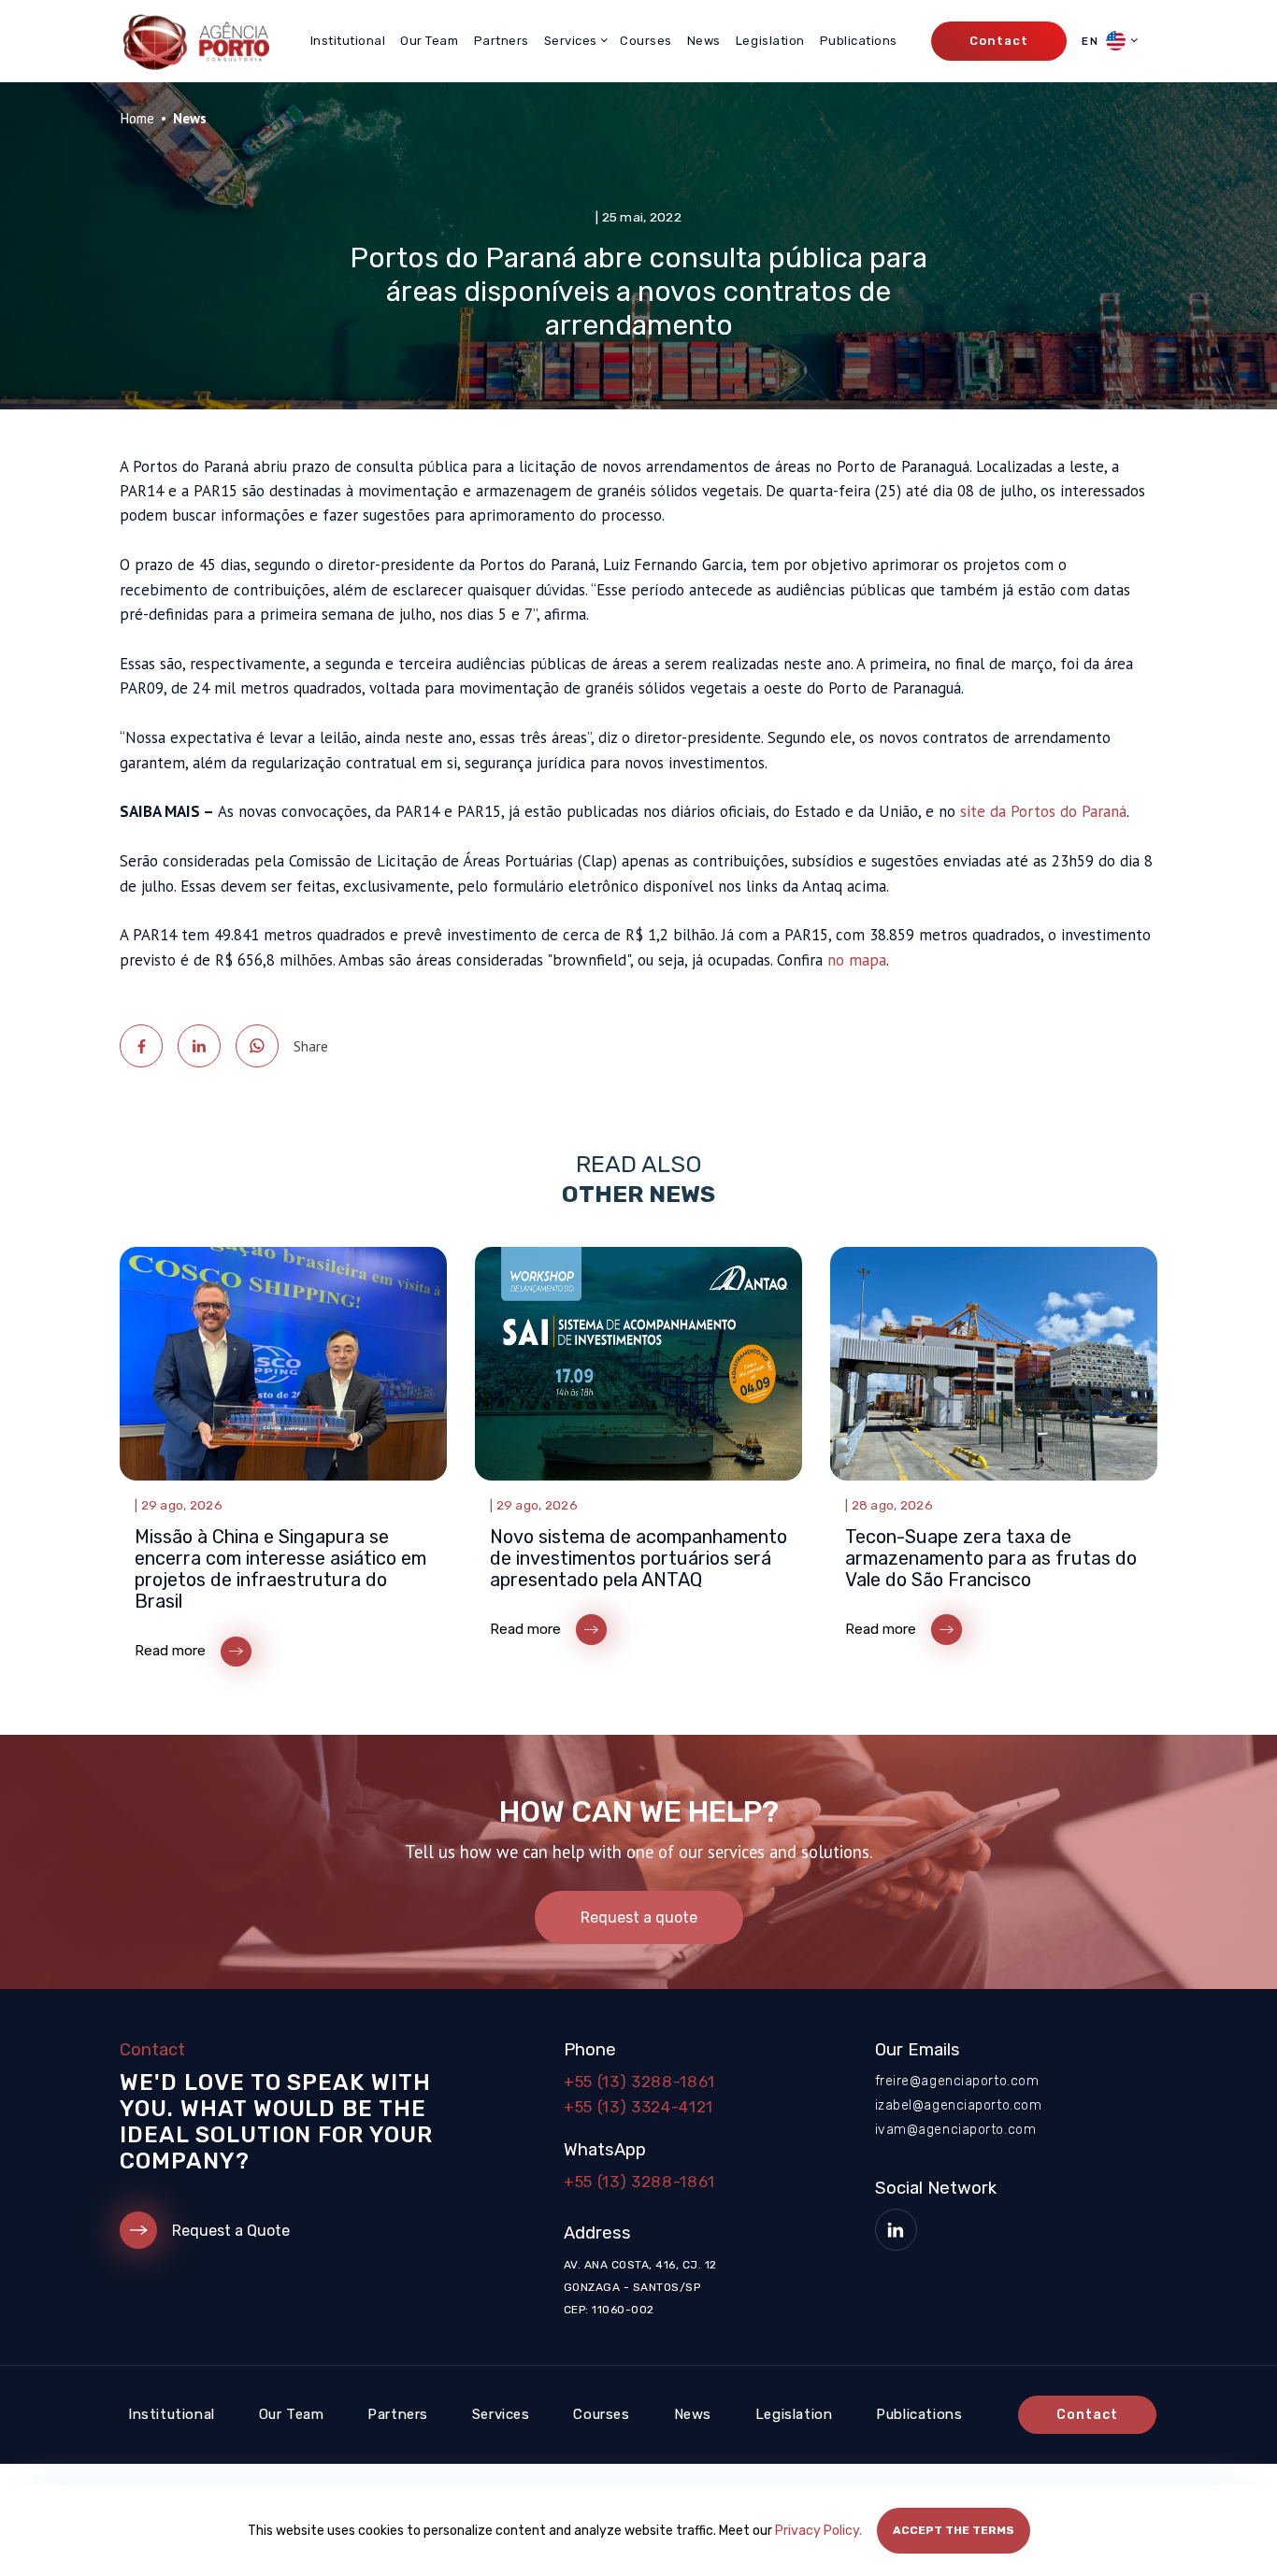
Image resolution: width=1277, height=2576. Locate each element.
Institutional (348, 41)
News (704, 41)
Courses (646, 41)
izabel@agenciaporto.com (959, 2105)
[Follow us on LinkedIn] (896, 2230)
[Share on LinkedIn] (199, 1046)
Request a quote (639, 1918)
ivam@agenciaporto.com (956, 2130)
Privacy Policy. (818, 2531)
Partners (502, 41)
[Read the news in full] (283, 1461)
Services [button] (571, 41)
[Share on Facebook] (141, 1046)
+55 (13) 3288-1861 (639, 2082)
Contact (998, 41)
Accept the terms (954, 2530)
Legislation (770, 41)
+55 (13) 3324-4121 (638, 2107)
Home (137, 118)
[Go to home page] (194, 41)
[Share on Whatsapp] (257, 1046)
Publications (859, 41)
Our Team (429, 41)
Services (501, 2414)
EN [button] (1091, 41)
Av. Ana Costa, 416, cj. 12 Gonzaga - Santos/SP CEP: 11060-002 (640, 2287)
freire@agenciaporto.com (957, 2081)
